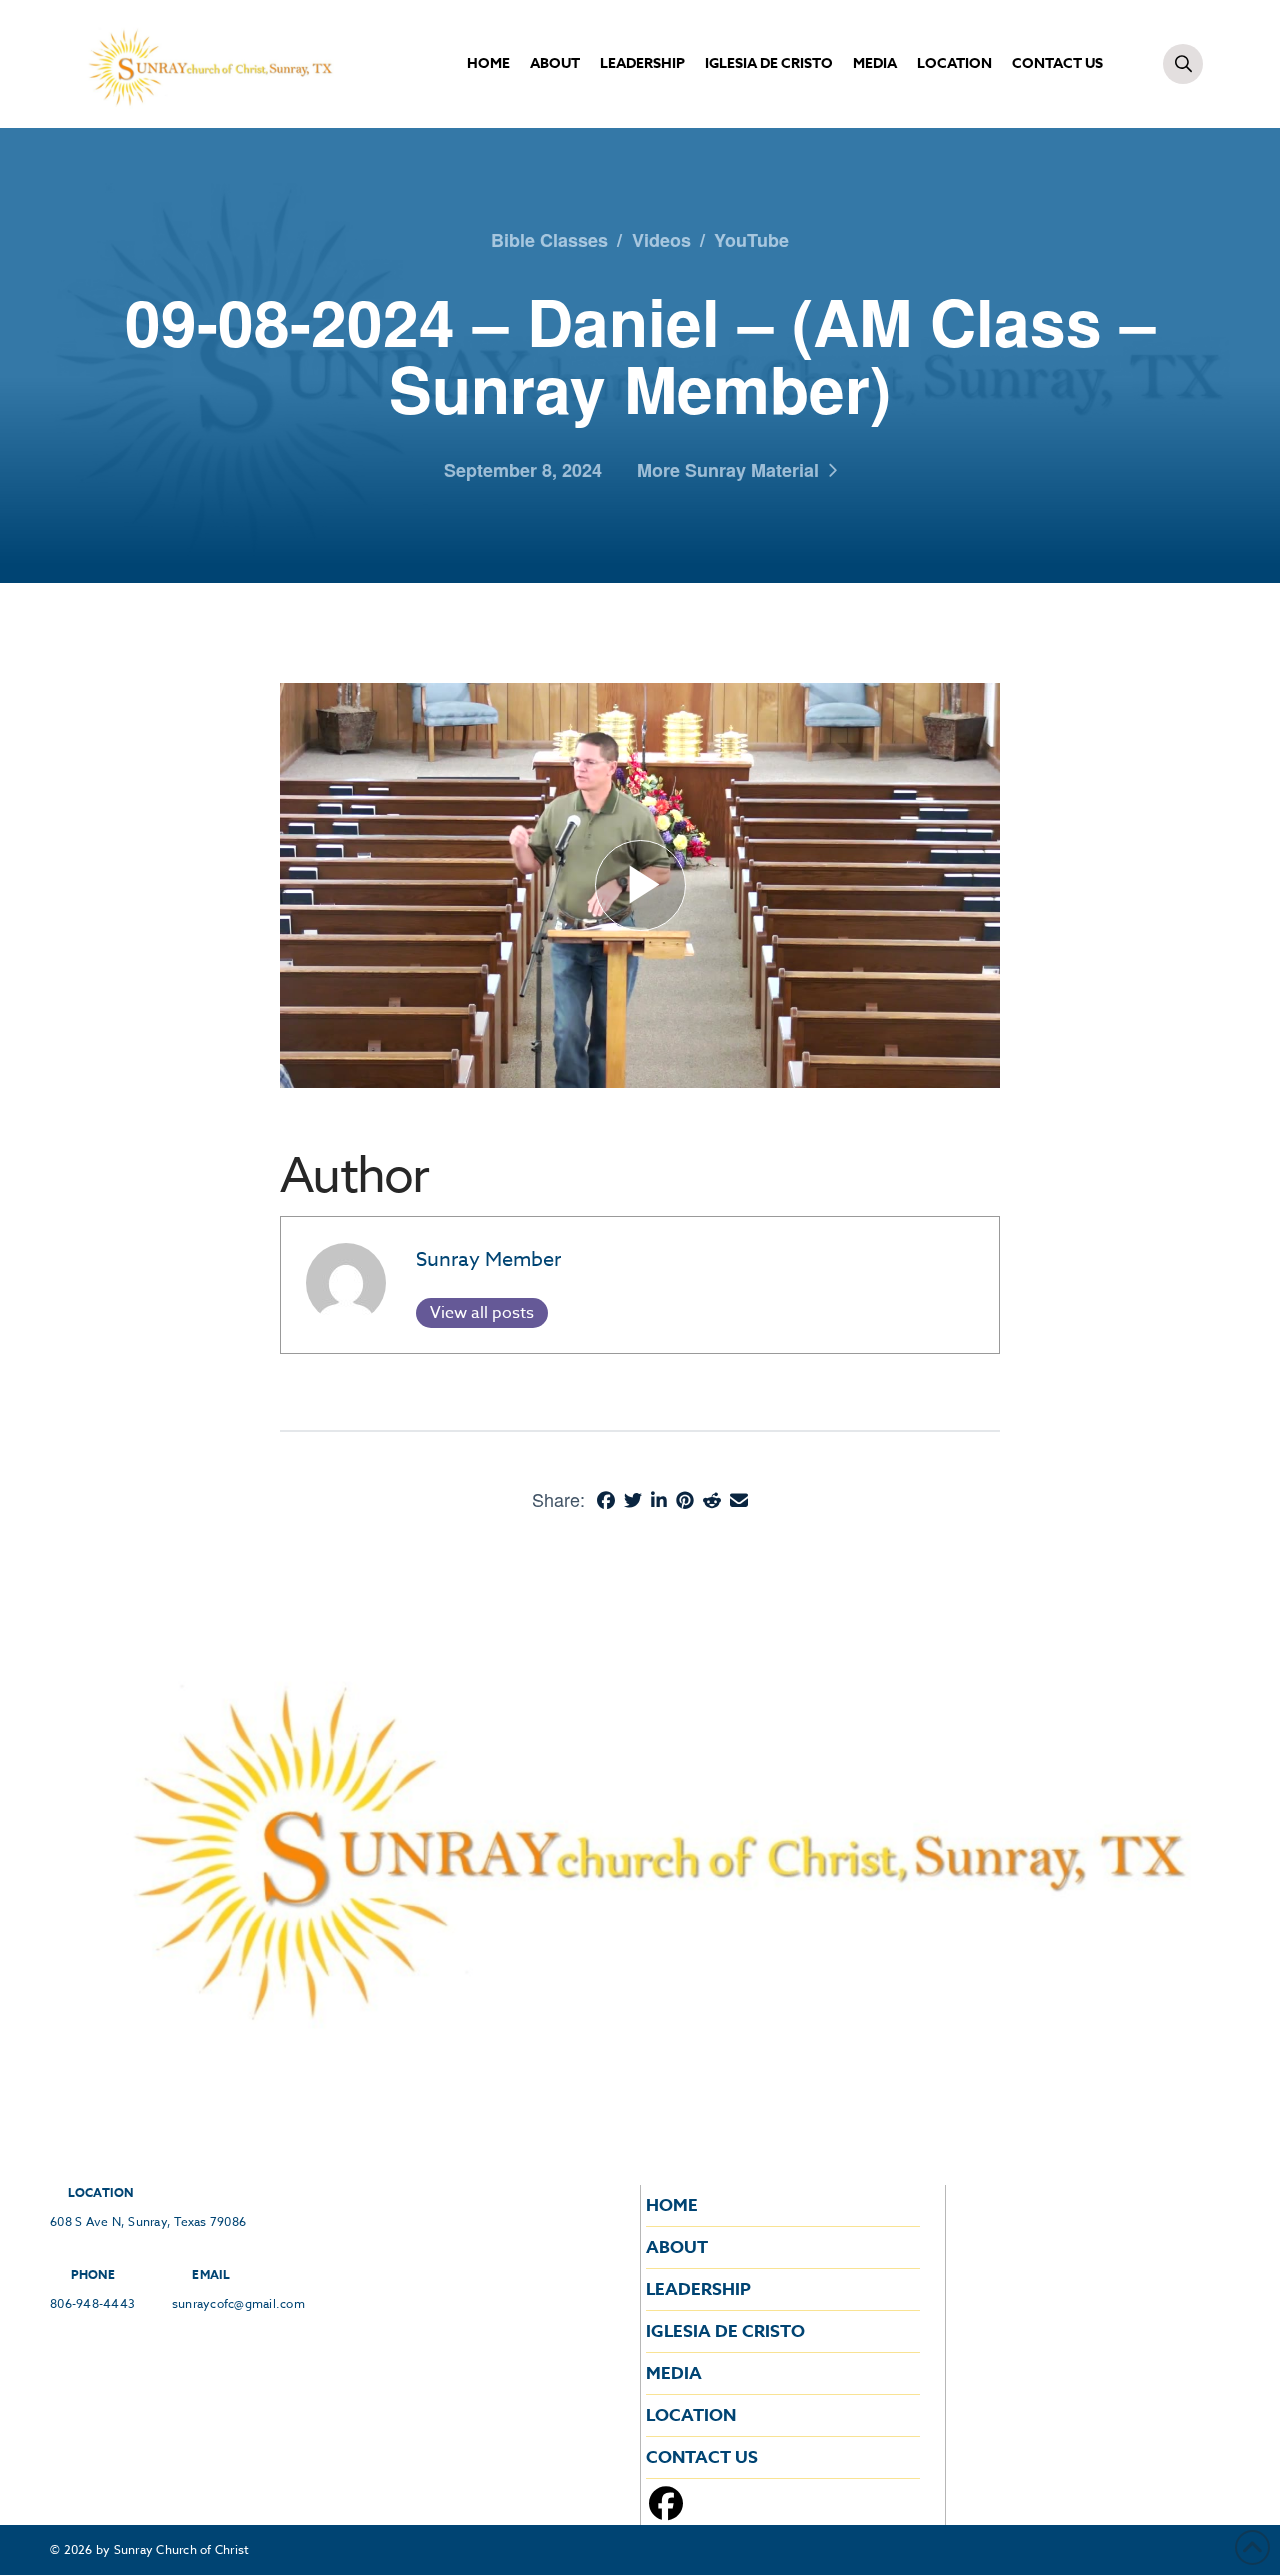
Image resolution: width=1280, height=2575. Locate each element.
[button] (1183, 64)
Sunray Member (488, 1259)
